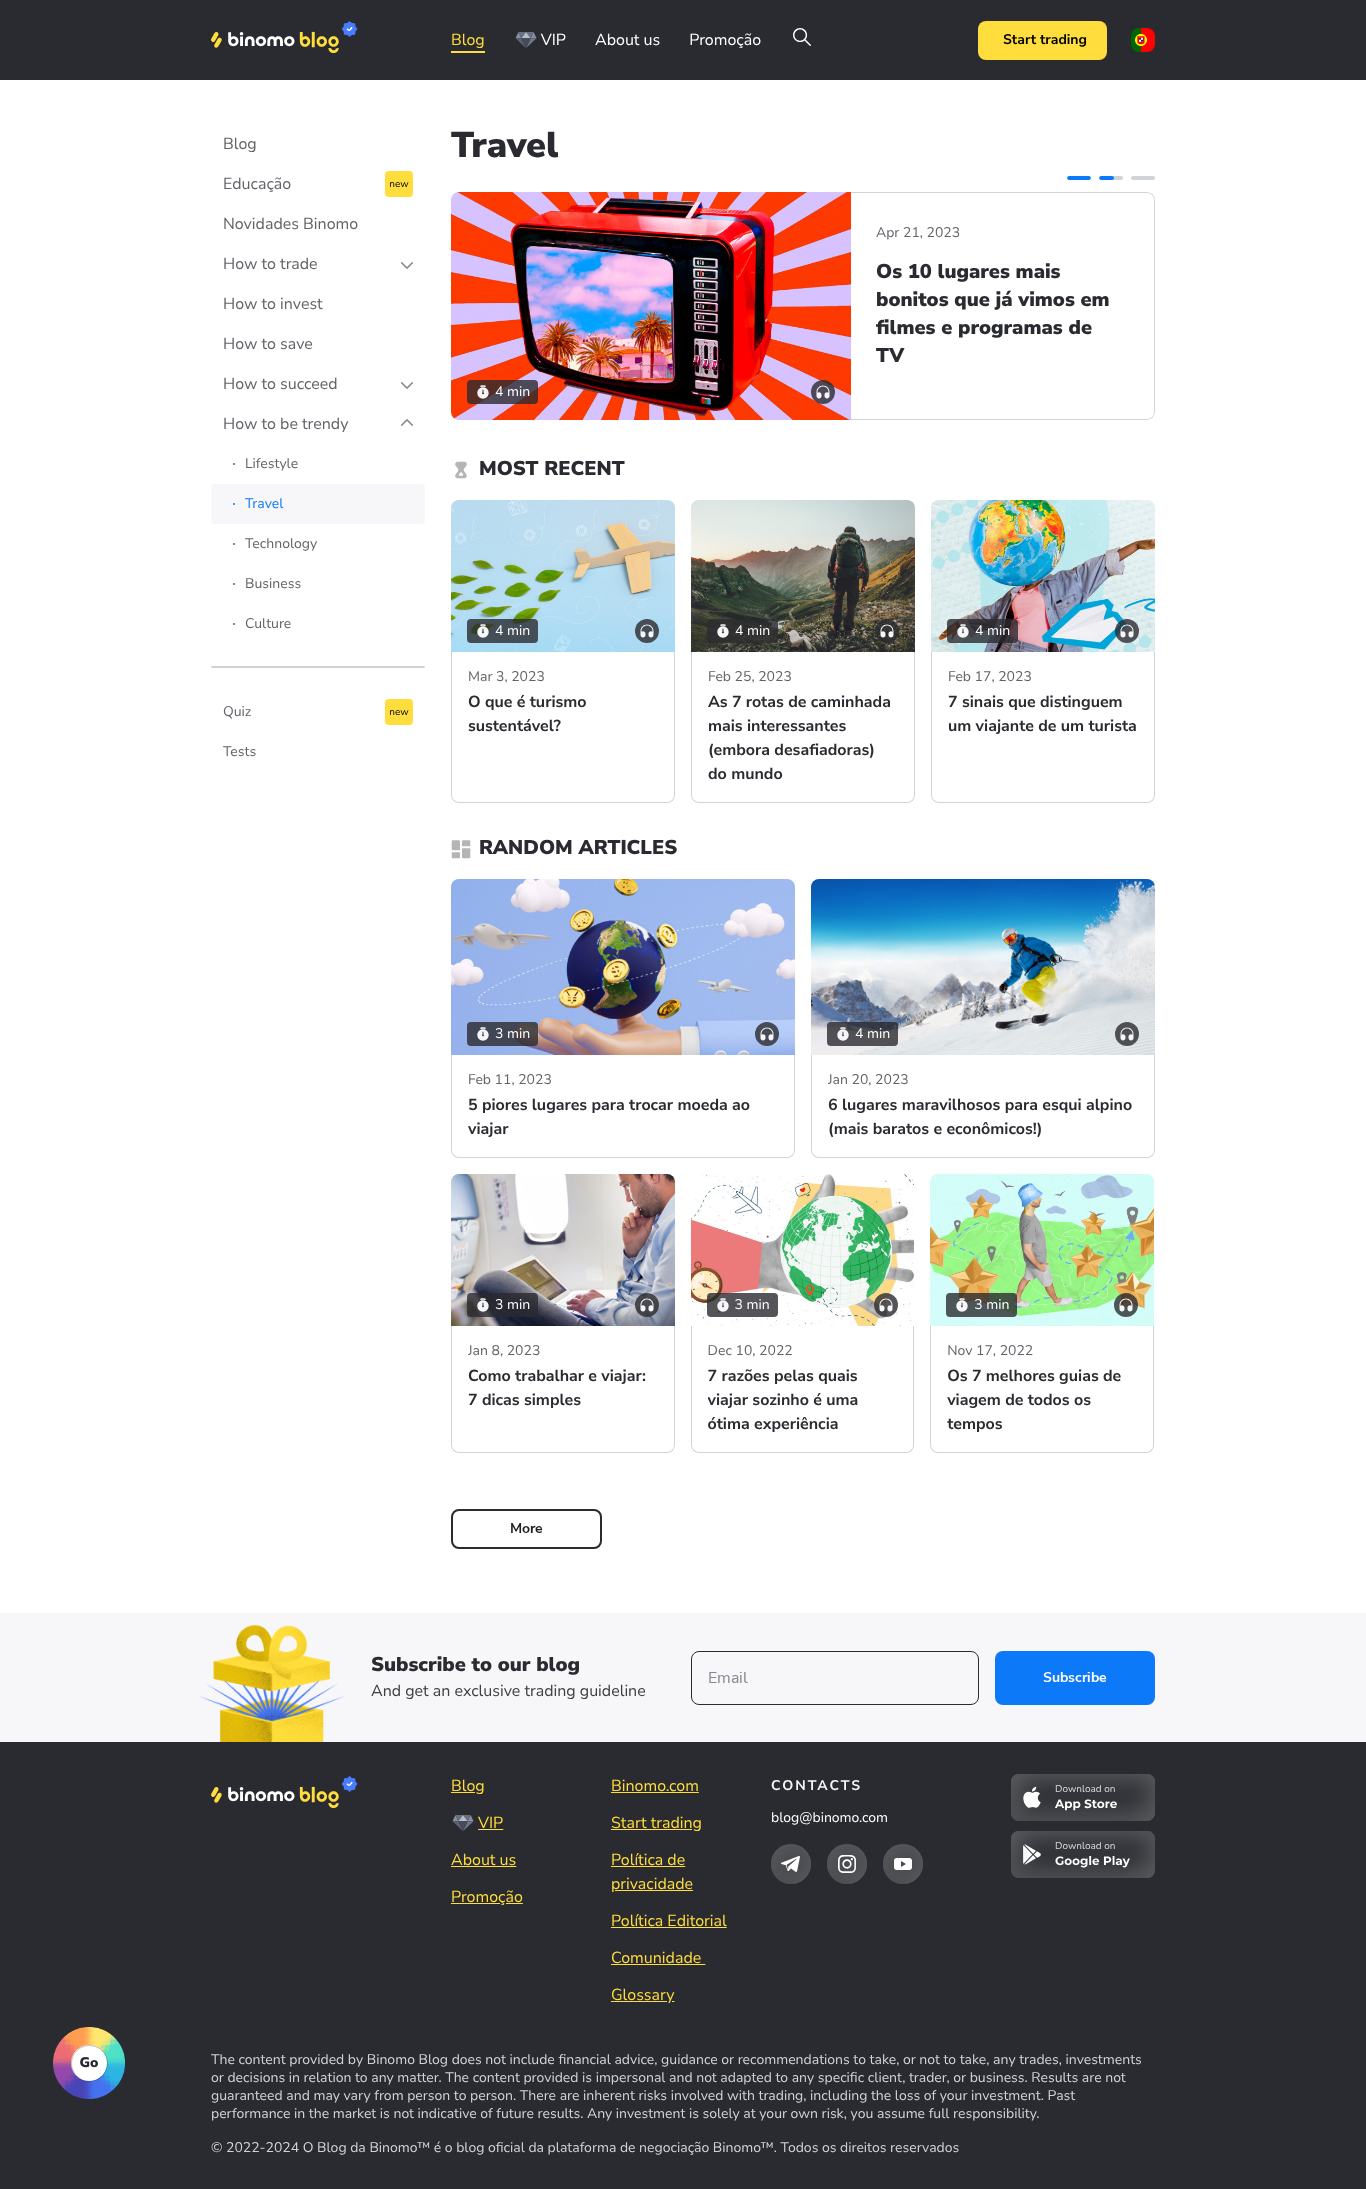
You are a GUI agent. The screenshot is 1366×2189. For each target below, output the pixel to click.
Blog (468, 40)
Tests (239, 751)
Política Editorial (669, 1921)
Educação (257, 184)
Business (273, 583)
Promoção (725, 40)
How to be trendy (285, 424)
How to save (268, 344)
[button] (1079, 178)
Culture (268, 623)
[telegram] (791, 1864)
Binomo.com (655, 1786)
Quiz (237, 711)
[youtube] (903, 1864)
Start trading (1045, 39)
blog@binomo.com (829, 1817)
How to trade (270, 264)
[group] (803, 306)
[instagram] (847, 1864)
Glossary (642, 1995)
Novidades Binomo (290, 224)
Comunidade (658, 1958)
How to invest (273, 304)
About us (627, 40)
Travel (264, 503)
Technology (281, 543)
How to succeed (280, 384)
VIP (553, 40)
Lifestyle (271, 463)
